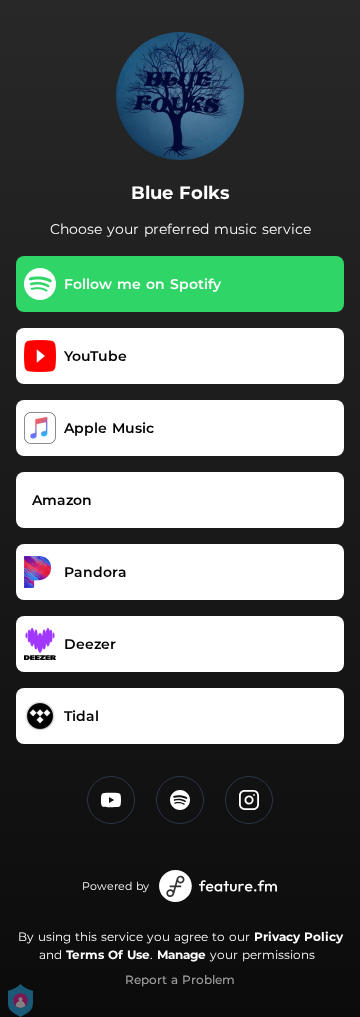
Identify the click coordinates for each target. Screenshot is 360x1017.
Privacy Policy (298, 936)
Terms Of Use (108, 954)
